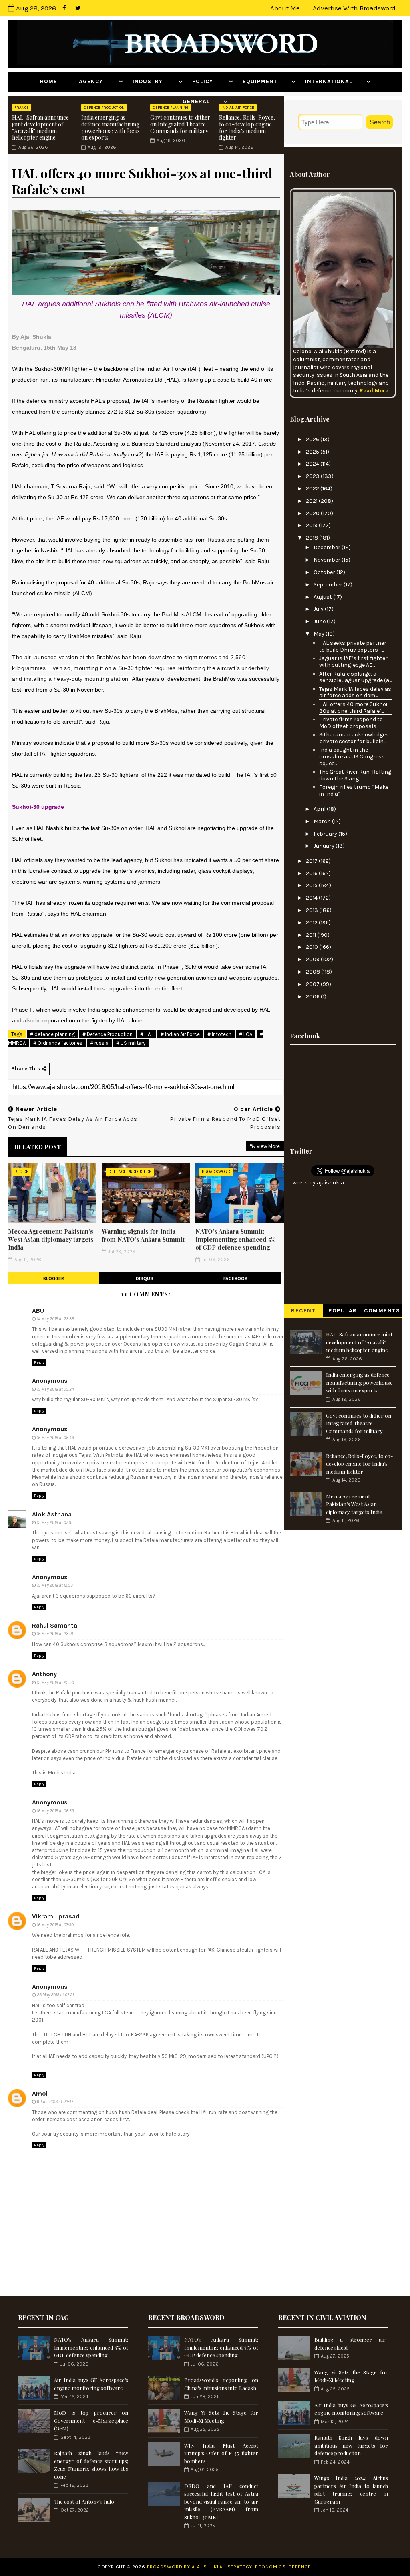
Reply (39, 1362)
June (320, 621)
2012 (312, 923)
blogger (54, 1278)
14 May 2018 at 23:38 (55, 1319)
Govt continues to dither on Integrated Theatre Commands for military (180, 124)
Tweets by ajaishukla (317, 1183)
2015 (312, 885)
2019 (312, 525)
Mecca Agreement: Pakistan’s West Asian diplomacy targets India (51, 1239)
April (320, 809)
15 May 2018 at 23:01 (55, 1634)
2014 (312, 898)
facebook (236, 1278)
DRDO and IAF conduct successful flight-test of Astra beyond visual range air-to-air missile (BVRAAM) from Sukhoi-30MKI (221, 2501)
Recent (303, 1311)
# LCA (246, 1034)
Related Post (38, 1147)
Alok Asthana (52, 1514)
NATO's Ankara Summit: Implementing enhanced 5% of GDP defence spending (236, 1239)
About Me (285, 8)
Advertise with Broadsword (354, 8)
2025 (313, 452)
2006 (313, 997)
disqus (145, 1278)
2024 (313, 464)
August (323, 597)
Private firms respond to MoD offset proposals (351, 723)
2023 (313, 476)
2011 (312, 935)
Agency (98, 81)
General (202, 101)
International (335, 81)
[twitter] (78, 8)
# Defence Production (108, 1034)
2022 (313, 489)
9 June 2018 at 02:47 (55, 2102)
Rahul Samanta (55, 1625)
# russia (99, 1043)
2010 (313, 947)
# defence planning (52, 1034)
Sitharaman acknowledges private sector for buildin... (354, 738)
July (319, 609)
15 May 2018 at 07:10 (55, 1523)
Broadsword (216, 1172)
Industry (155, 81)
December (328, 547)
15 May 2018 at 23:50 (55, 1683)
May (320, 634)
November (328, 560)
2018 (313, 538)
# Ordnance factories (58, 1043)
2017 (312, 861)
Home (55, 81)
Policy (210, 81)
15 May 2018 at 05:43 (55, 1438)
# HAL (147, 1034)
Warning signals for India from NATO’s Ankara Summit (143, 1235)
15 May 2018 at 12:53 (55, 1585)
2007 (313, 984)
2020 (313, 513)
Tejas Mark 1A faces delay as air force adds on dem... (355, 692)
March (323, 821)
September (329, 585)
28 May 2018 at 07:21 (55, 1995)
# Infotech (219, 1034)
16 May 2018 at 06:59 (55, 1811)
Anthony (44, 1674)
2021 (312, 501)
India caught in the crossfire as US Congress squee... (352, 757)
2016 (312, 873)
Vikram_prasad (56, 1916)
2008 (314, 972)
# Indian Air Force (180, 1034)
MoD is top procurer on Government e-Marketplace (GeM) (91, 2420)
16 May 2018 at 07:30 (55, 1925)
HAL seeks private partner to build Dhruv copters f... (353, 646)
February (326, 834)
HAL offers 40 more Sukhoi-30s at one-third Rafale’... (354, 708)
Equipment (266, 81)
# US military (131, 1043)
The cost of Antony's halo (84, 2501)
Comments (382, 1311)
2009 (313, 959)
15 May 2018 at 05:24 (55, 1389)
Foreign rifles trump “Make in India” (354, 790)
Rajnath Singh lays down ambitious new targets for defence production (351, 2445)
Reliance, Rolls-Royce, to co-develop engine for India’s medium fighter (247, 127)
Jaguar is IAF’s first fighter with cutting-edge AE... (353, 662)
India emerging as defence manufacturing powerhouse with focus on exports (111, 127)
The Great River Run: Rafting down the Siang (355, 775)
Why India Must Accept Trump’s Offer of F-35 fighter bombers (221, 2453)
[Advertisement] (343, 1094)
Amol (40, 2093)
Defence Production (130, 1172)
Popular (343, 1311)
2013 (313, 910)
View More (268, 1146)
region (22, 1172)
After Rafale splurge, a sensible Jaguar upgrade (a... (355, 677)
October (325, 572)
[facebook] (64, 8)
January (325, 846)
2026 (313, 439)
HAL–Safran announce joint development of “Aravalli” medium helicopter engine (40, 127)
